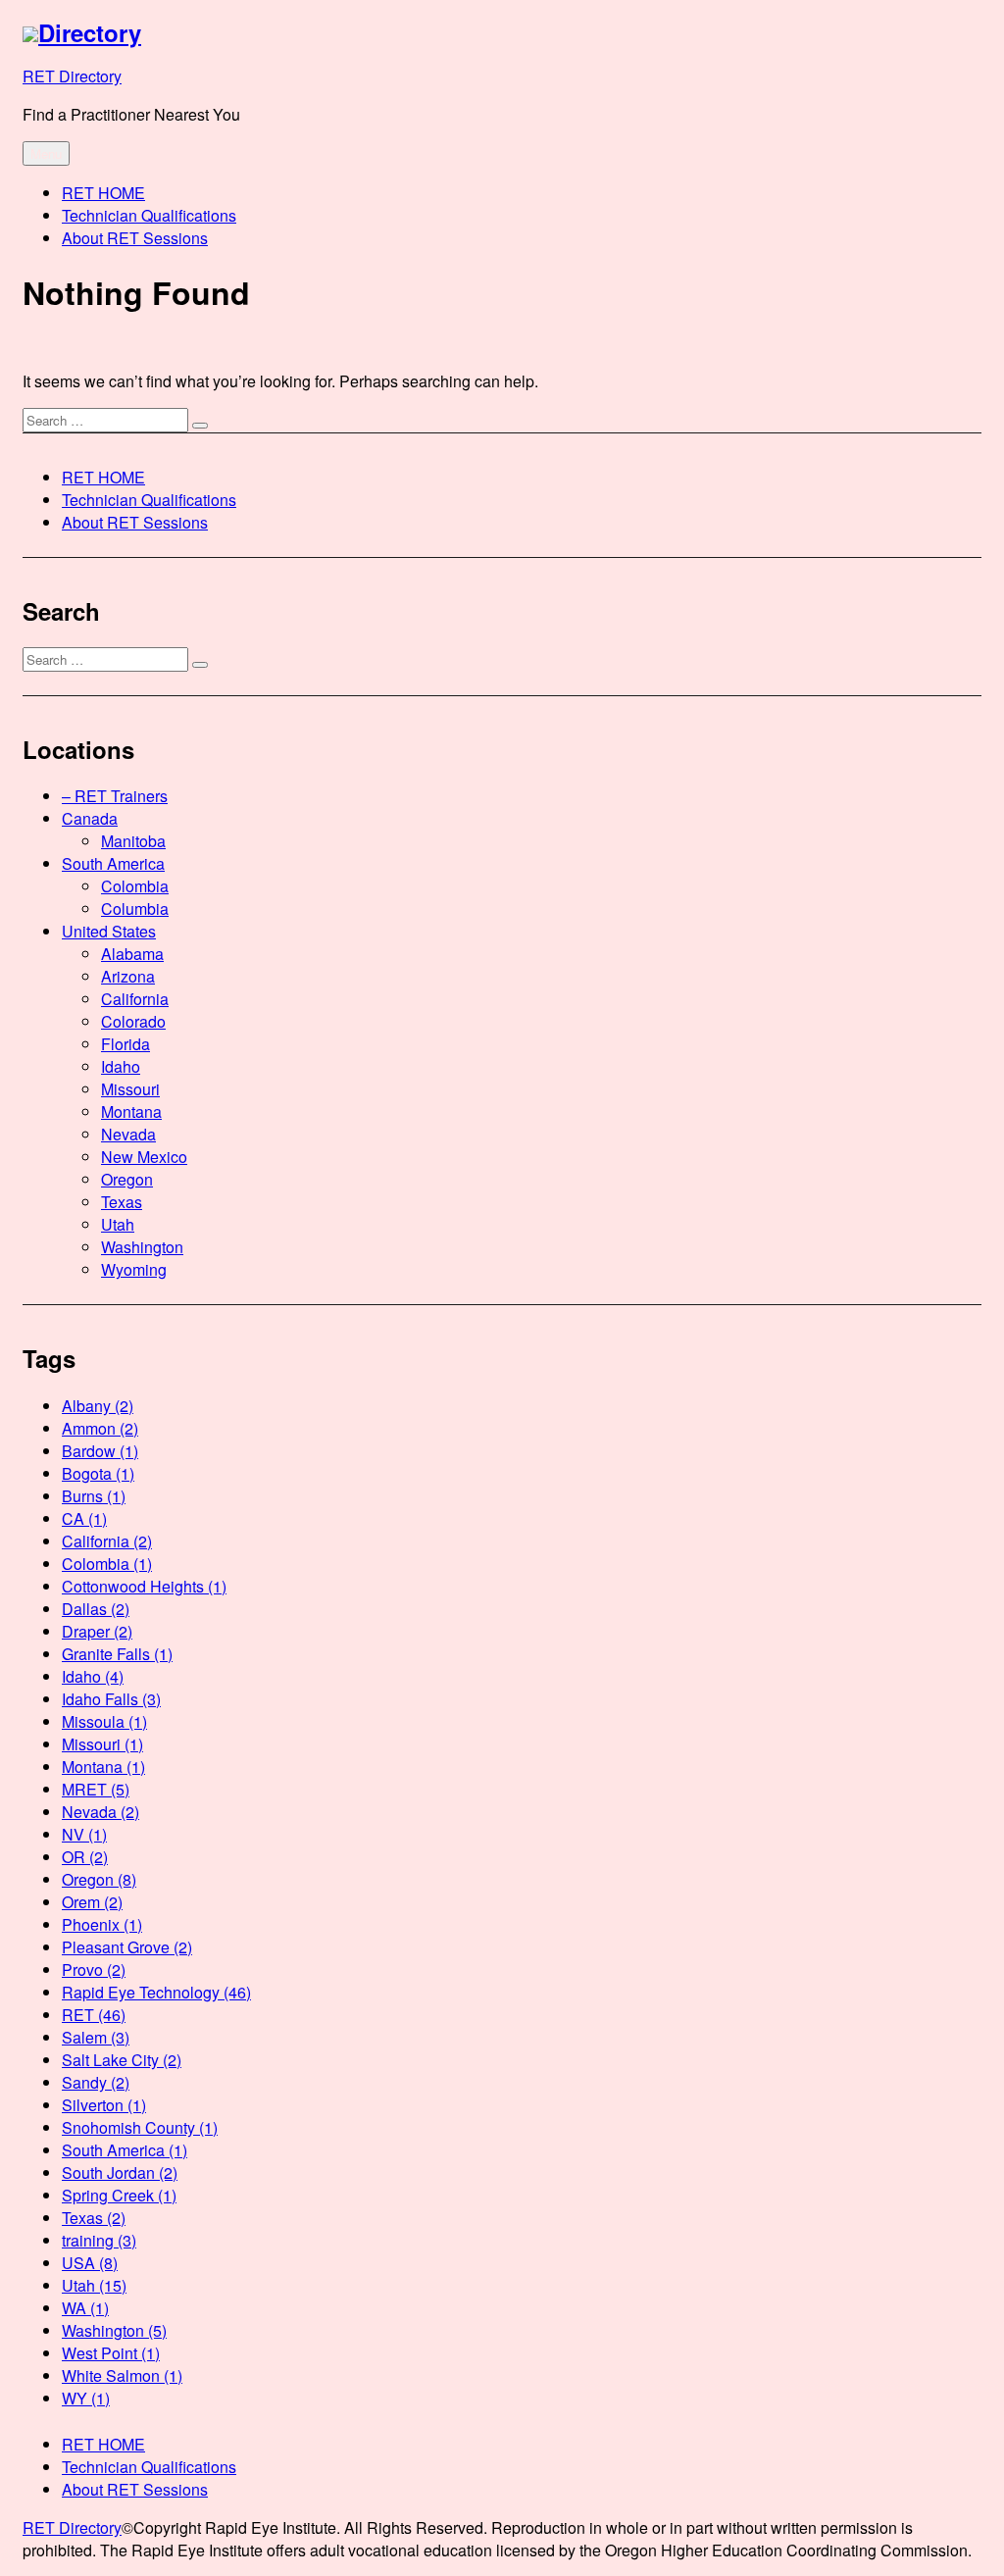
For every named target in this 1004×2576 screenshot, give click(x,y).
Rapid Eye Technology (156, 1992)
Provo (94, 1970)
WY (86, 2398)
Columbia (135, 909)
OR (85, 1857)
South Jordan (120, 2172)
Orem (92, 1902)
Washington (142, 1247)
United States (109, 931)
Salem (96, 2037)
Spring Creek (119, 2195)
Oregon (127, 1179)
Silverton (104, 2105)
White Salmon (122, 2375)
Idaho (121, 1066)
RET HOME (103, 193)
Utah (118, 1224)
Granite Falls (117, 1654)
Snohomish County (140, 2127)
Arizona (128, 976)
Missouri (130, 1089)
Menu (46, 153)
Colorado (133, 1021)
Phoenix (102, 1924)
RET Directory (72, 76)
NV (84, 1834)
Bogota (98, 1473)
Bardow (100, 1451)
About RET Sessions (135, 238)
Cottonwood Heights (144, 1586)
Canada (90, 818)
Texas (122, 1202)
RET (94, 2015)
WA (85, 2308)
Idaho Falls (111, 1699)
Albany (98, 1406)
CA (84, 1518)
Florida (125, 1044)
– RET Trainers (115, 796)
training (99, 2240)
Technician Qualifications (149, 215)
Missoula (104, 1721)
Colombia (135, 886)
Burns (94, 1496)
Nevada (128, 1134)
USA (90, 2263)
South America (113, 863)
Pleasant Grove (127, 1947)
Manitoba (133, 841)
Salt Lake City (122, 2060)
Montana (131, 1111)
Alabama (132, 954)
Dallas (96, 1609)
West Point (111, 2353)
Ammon (100, 1428)
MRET (96, 1789)
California (135, 999)
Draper (97, 1631)
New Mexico (144, 1157)
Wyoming (134, 1269)
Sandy (96, 2082)
